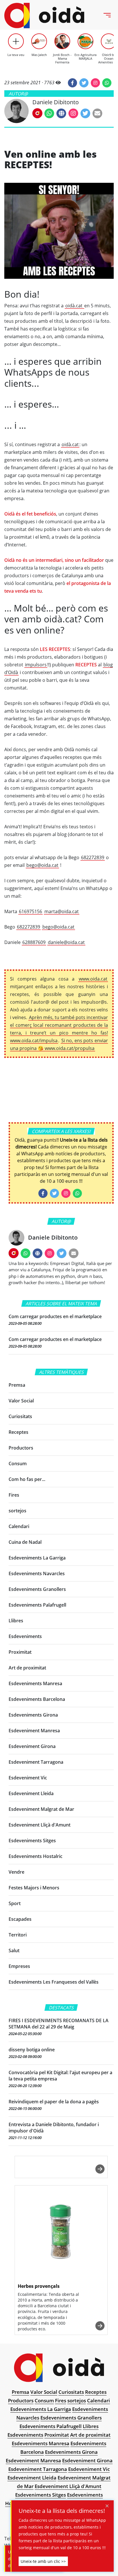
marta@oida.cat (62, 911)
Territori (18, 1935)
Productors (21, 1448)
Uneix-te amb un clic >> (43, 2561)
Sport (15, 1903)
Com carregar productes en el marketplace (55, 1316)
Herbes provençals (39, 2286)
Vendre (16, 1872)
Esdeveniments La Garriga (37, 1558)
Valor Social (21, 1401)
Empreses (19, 1966)
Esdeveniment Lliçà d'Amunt (40, 1825)
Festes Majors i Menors (34, 1888)
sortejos (17, 1511)
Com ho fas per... (27, 1479)
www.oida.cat (93, 979)
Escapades (20, 1919)
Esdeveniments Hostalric (36, 1856)
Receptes (18, 1432)
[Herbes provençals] (61, 2233)
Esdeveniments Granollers (37, 1589)
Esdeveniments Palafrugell (37, 1605)
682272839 (93, 857)
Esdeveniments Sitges (32, 1841)
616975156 (31, 911)
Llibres (16, 1621)
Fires (14, 1495)
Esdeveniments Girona (33, 1715)
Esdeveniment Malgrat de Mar (41, 1809)
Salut (14, 1950)
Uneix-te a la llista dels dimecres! (62, 2511)
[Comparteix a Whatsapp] (107, 83)
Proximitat (20, 1652)
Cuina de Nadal (25, 1542)
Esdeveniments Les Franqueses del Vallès (54, 1982)
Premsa (17, 1385)
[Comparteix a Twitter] (84, 83)
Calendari (19, 1526)
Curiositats (20, 1416)
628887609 (34, 942)
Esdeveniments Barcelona (37, 1699)
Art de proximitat (27, 1668)
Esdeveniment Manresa (34, 1731)
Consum (18, 1464)
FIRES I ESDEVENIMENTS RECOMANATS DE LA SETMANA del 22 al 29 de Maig (59, 2024)
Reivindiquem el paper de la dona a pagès (54, 2102)
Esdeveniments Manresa (35, 1683)
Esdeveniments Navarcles (37, 1573)
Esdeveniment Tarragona (36, 1762)
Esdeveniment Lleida (31, 1793)
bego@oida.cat (42, 865)
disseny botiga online (32, 2050)
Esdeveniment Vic (28, 1778)
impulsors (36, 665)
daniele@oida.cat (66, 942)
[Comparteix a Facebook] (72, 83)
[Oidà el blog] (44, 16)
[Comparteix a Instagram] (95, 83)
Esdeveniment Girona (32, 1746)
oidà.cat (74, 306)
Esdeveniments (25, 1636)
